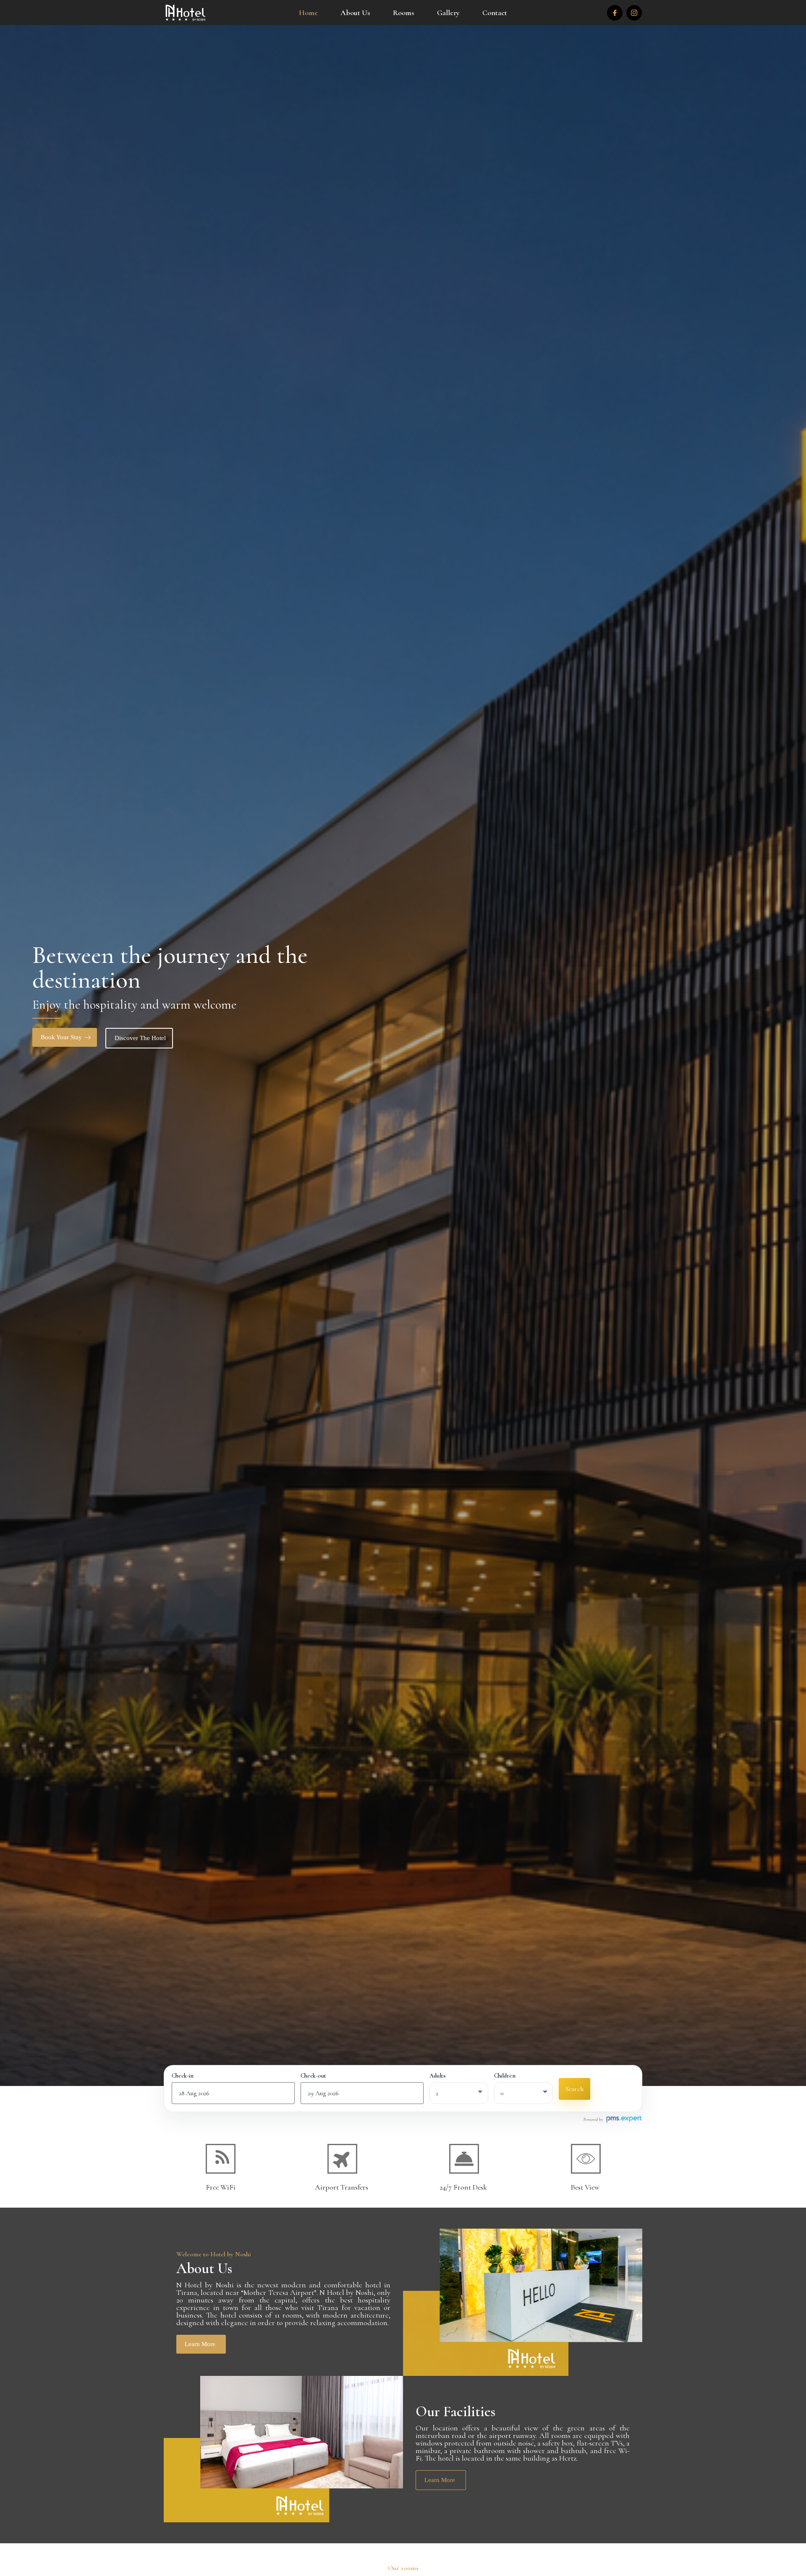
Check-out (313, 2076)
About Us (355, 13)
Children (505, 2076)
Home (308, 13)
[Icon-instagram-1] (634, 13)
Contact (495, 13)
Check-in (183, 2076)
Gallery (448, 13)
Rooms (404, 13)
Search (574, 2089)
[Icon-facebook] (615, 13)
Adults (438, 2076)
